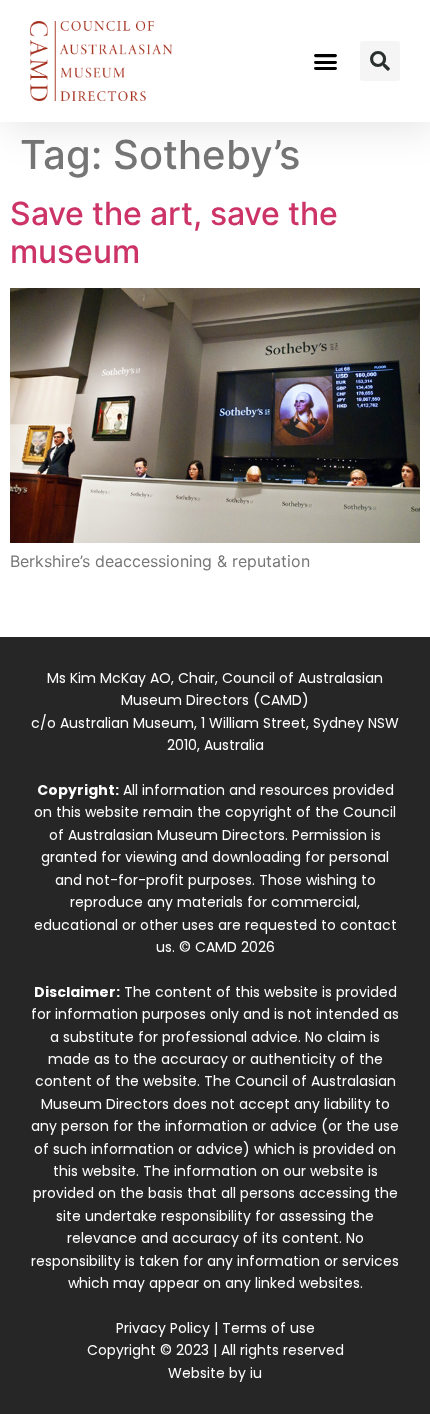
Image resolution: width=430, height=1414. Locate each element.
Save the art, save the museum (174, 232)
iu (256, 1373)
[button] (326, 61)
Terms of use (268, 1328)
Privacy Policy (163, 1328)
